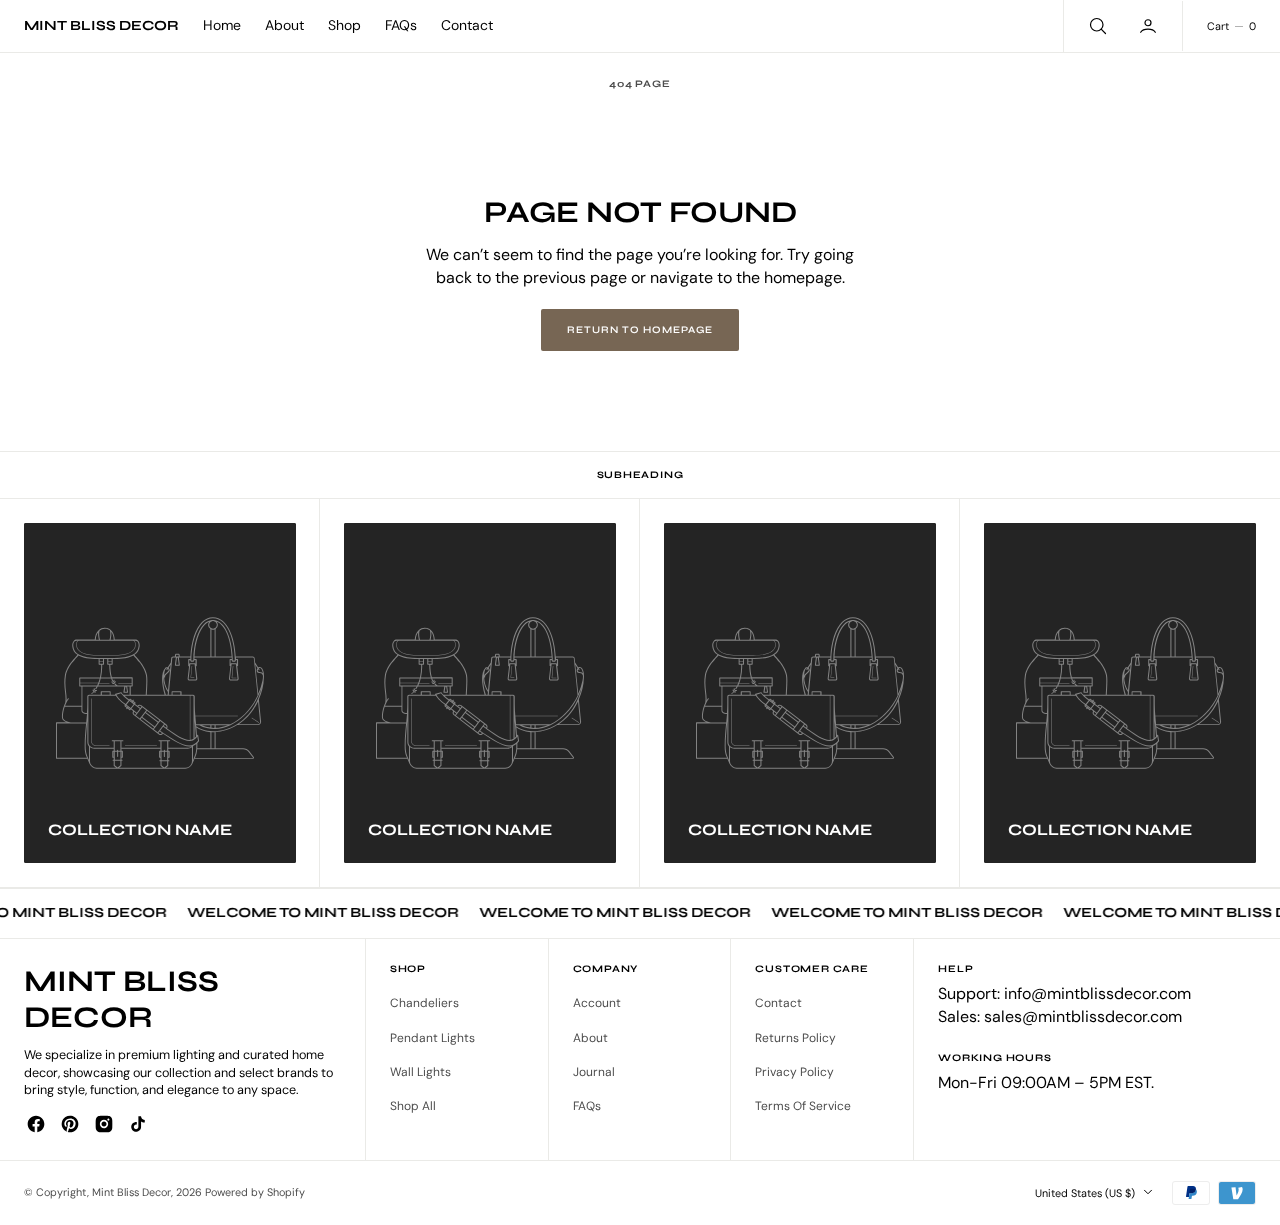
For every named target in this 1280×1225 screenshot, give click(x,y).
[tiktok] (138, 1124)
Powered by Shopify (255, 1192)
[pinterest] (70, 1124)
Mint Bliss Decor (131, 1192)
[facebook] (36, 1124)
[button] (1150, 26)
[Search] (1096, 26)
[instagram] (104, 1124)
